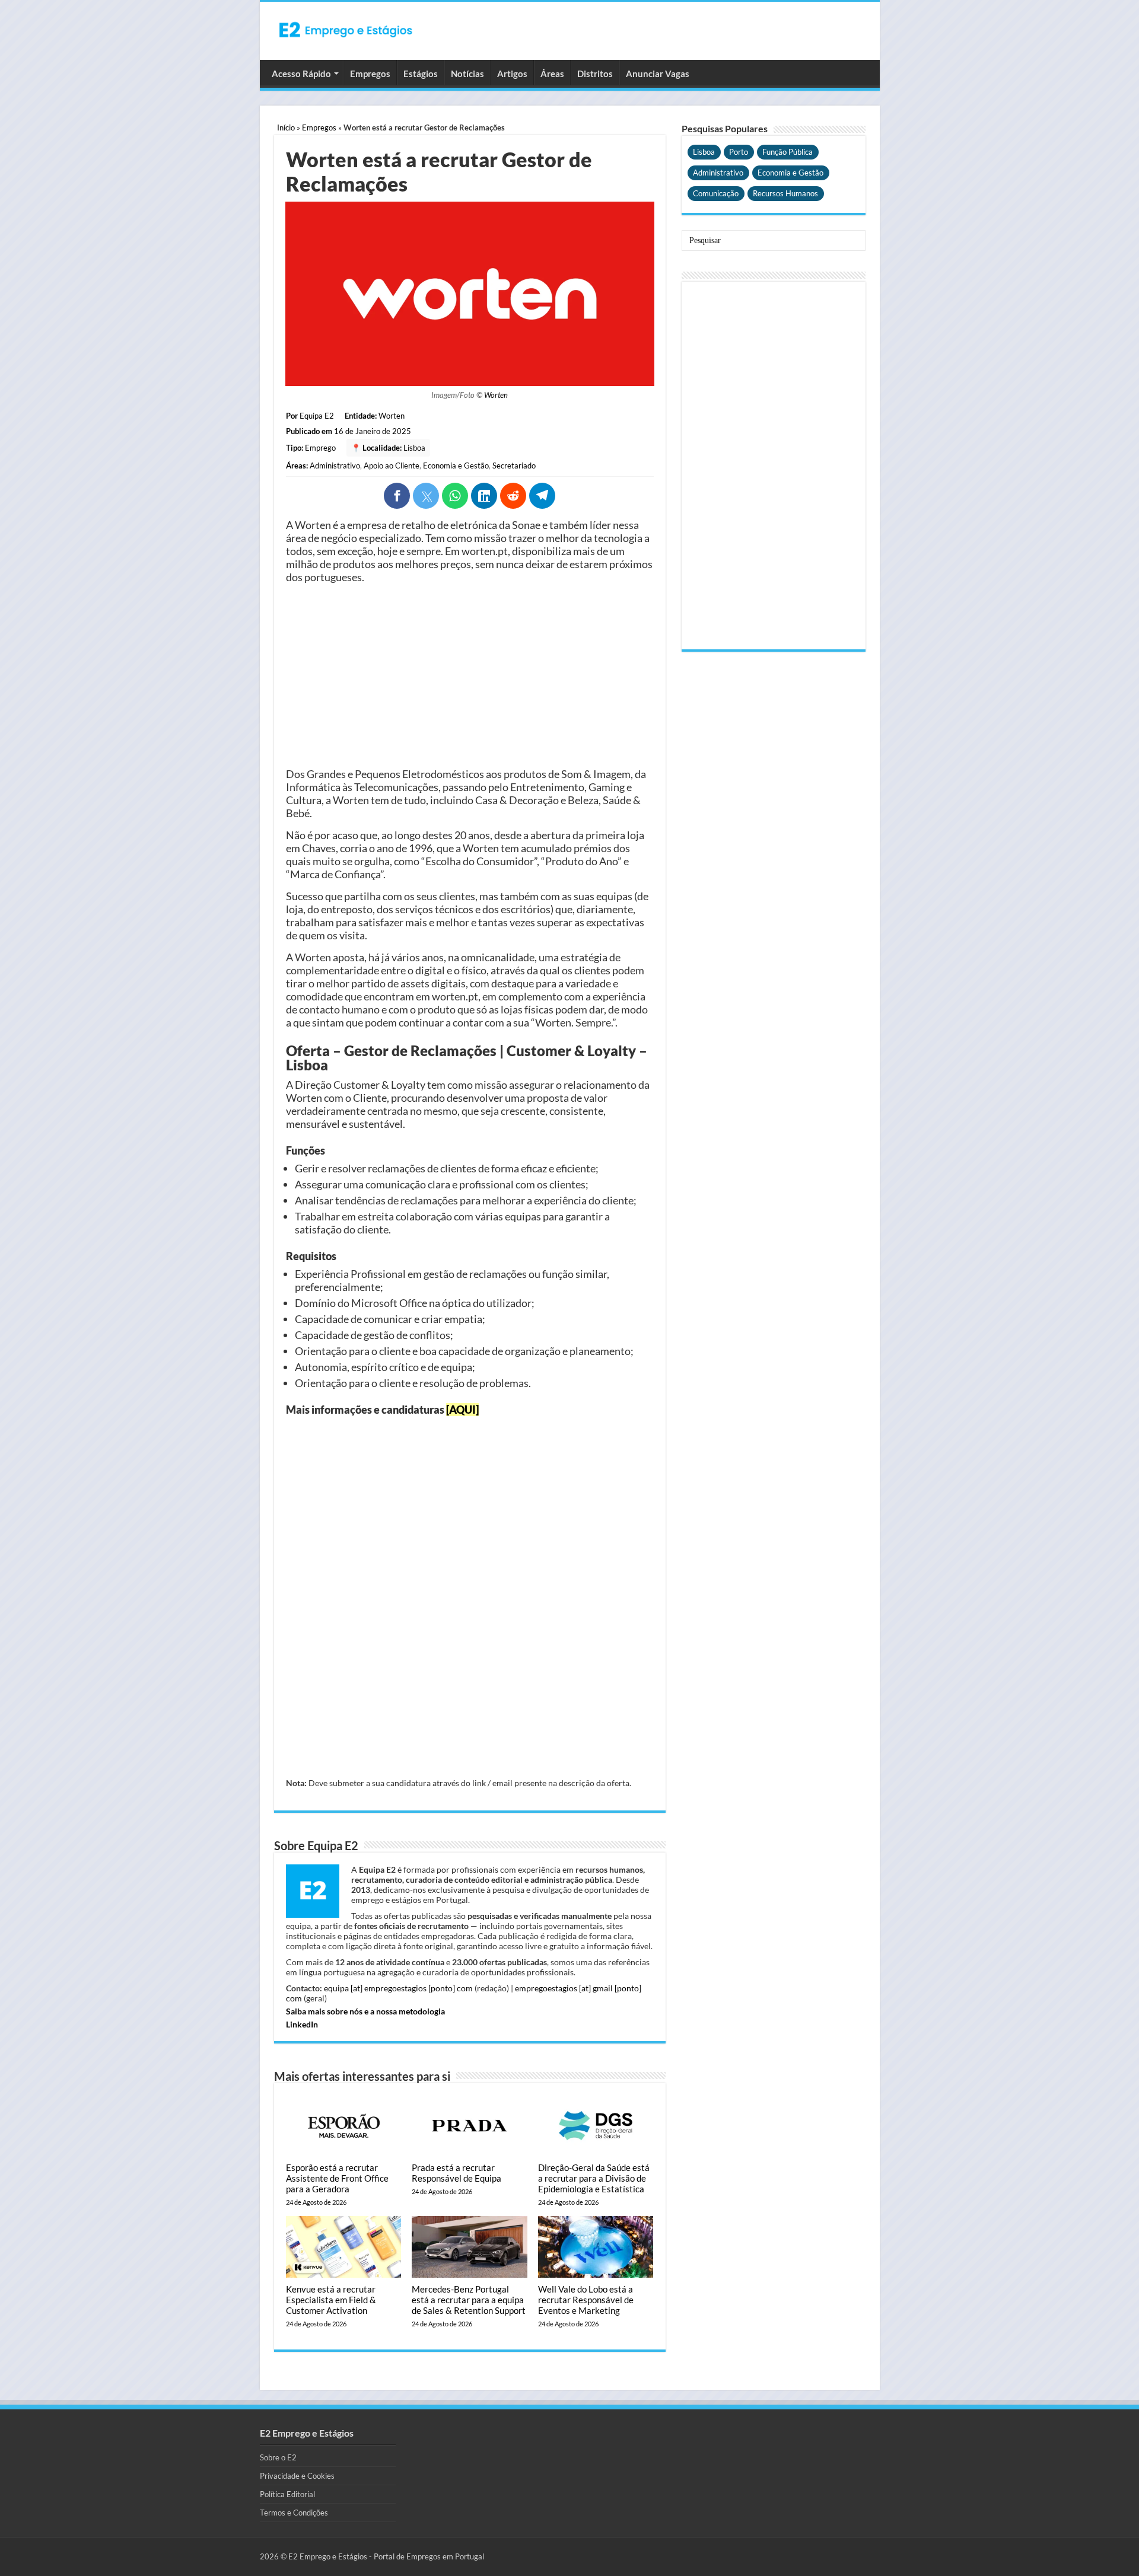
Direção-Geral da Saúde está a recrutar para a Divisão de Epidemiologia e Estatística (594, 2178)
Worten (496, 395)
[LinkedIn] (484, 496)
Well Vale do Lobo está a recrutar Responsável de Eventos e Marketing (586, 2300)
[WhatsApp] (455, 496)
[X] (426, 496)
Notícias (467, 74)
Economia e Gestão (456, 466)
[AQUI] (462, 1410)
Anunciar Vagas (658, 74)
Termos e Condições (294, 2513)
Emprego (320, 448)
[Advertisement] (470, 675)
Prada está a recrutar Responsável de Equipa (456, 2173)
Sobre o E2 (278, 2457)
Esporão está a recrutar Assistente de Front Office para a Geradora (337, 2178)
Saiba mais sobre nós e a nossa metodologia (365, 2011)
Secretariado (514, 466)
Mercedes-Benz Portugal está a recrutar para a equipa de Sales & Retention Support (469, 2300)
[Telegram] (542, 496)
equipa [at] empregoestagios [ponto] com (398, 1988)
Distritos (595, 74)
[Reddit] (513, 496)
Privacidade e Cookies (297, 2476)
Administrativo (335, 466)
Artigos (512, 74)
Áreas (552, 74)
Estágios (421, 74)
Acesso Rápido (301, 74)
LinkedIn (302, 2024)
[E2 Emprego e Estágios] (346, 30)
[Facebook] (397, 496)
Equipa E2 (317, 416)
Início (286, 127)
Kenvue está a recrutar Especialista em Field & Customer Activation (331, 2300)
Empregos (370, 74)
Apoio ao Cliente (392, 466)
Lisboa (414, 448)
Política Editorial (287, 2494)
